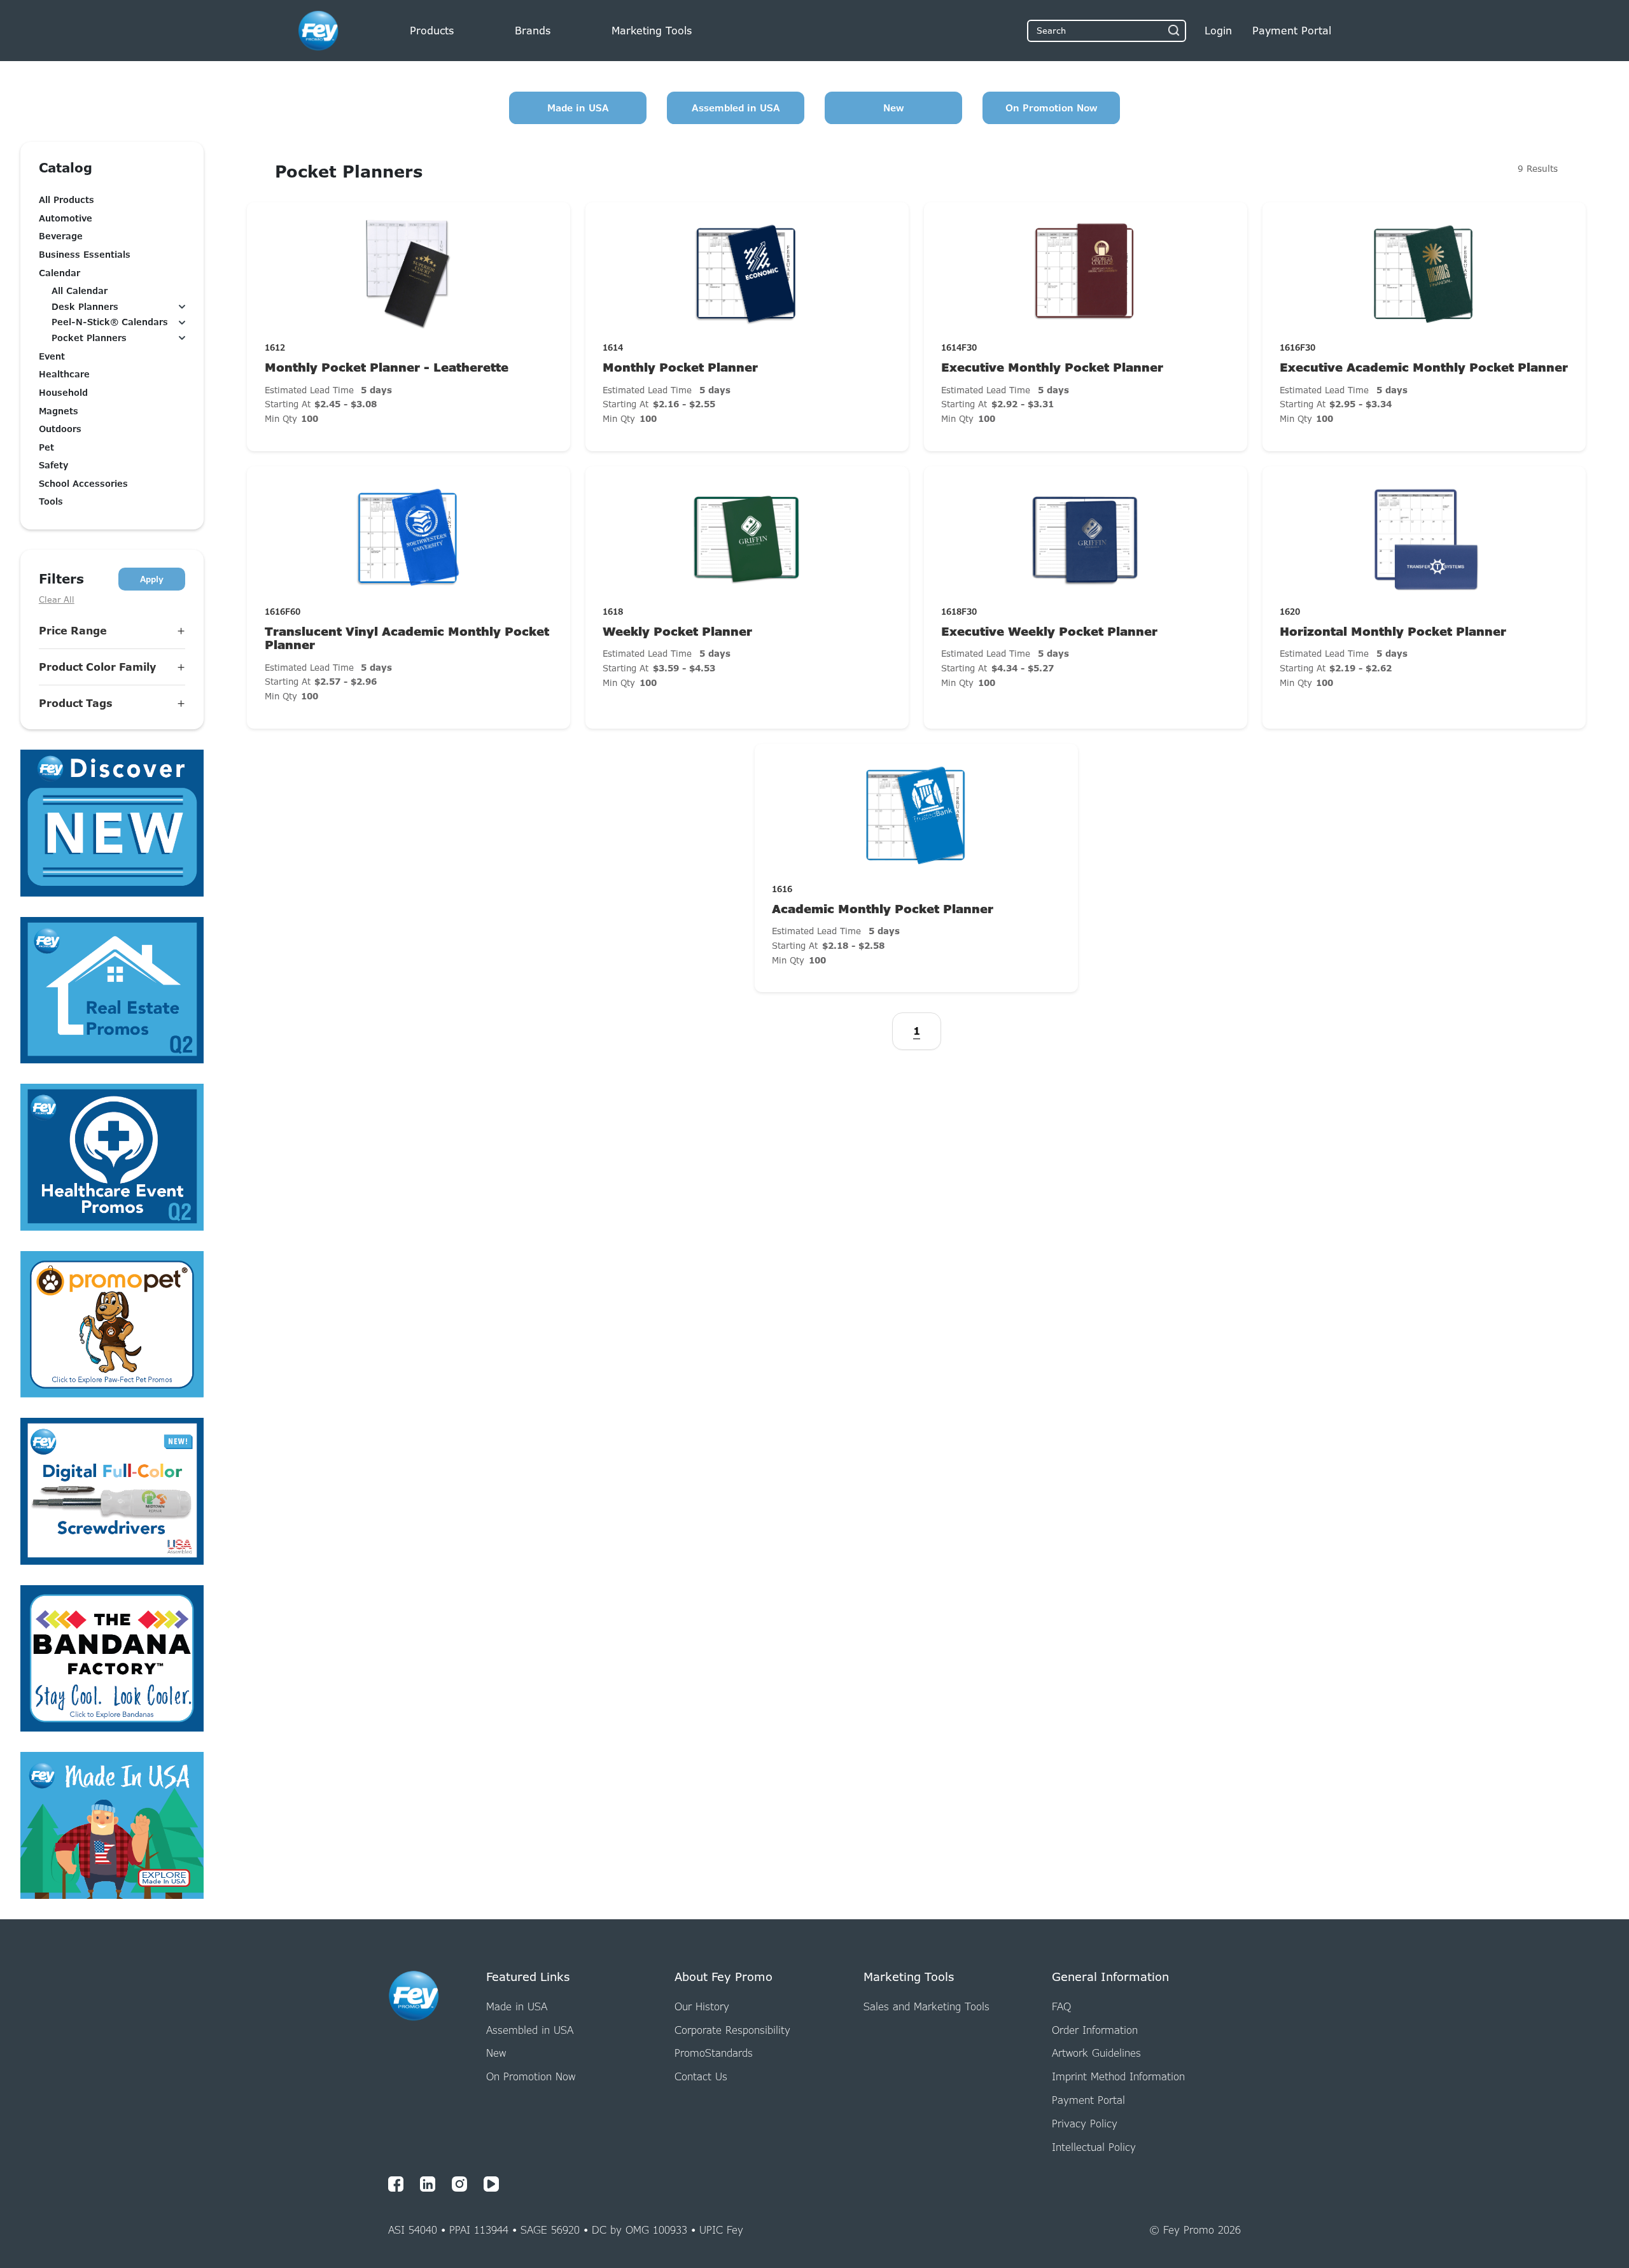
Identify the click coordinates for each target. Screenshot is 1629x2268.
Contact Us (701, 2076)
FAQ (1061, 2006)
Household (63, 393)
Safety (53, 465)
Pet (46, 447)
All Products (66, 200)
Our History (702, 2006)
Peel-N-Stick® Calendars (110, 322)
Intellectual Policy (1094, 2147)
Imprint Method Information (1118, 2076)
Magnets (59, 411)
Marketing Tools (652, 31)
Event (52, 356)
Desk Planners (85, 307)
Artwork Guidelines (1096, 2053)
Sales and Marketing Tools (926, 2006)
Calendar (59, 273)
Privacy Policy (1085, 2124)
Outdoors (60, 429)
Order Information (1095, 2030)
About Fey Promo (724, 1977)
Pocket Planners (89, 338)
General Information (1110, 1977)
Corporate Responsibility (732, 2030)
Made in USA (578, 108)
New (894, 108)
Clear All (57, 599)
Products (432, 31)
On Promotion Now (1052, 108)
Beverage (61, 236)
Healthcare (64, 374)
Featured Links (528, 1977)
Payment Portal (1088, 2100)
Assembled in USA (736, 108)
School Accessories (83, 484)
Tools (51, 501)
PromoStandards (714, 2053)
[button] (112, 631)
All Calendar (80, 291)
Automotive (66, 218)
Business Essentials (85, 255)
